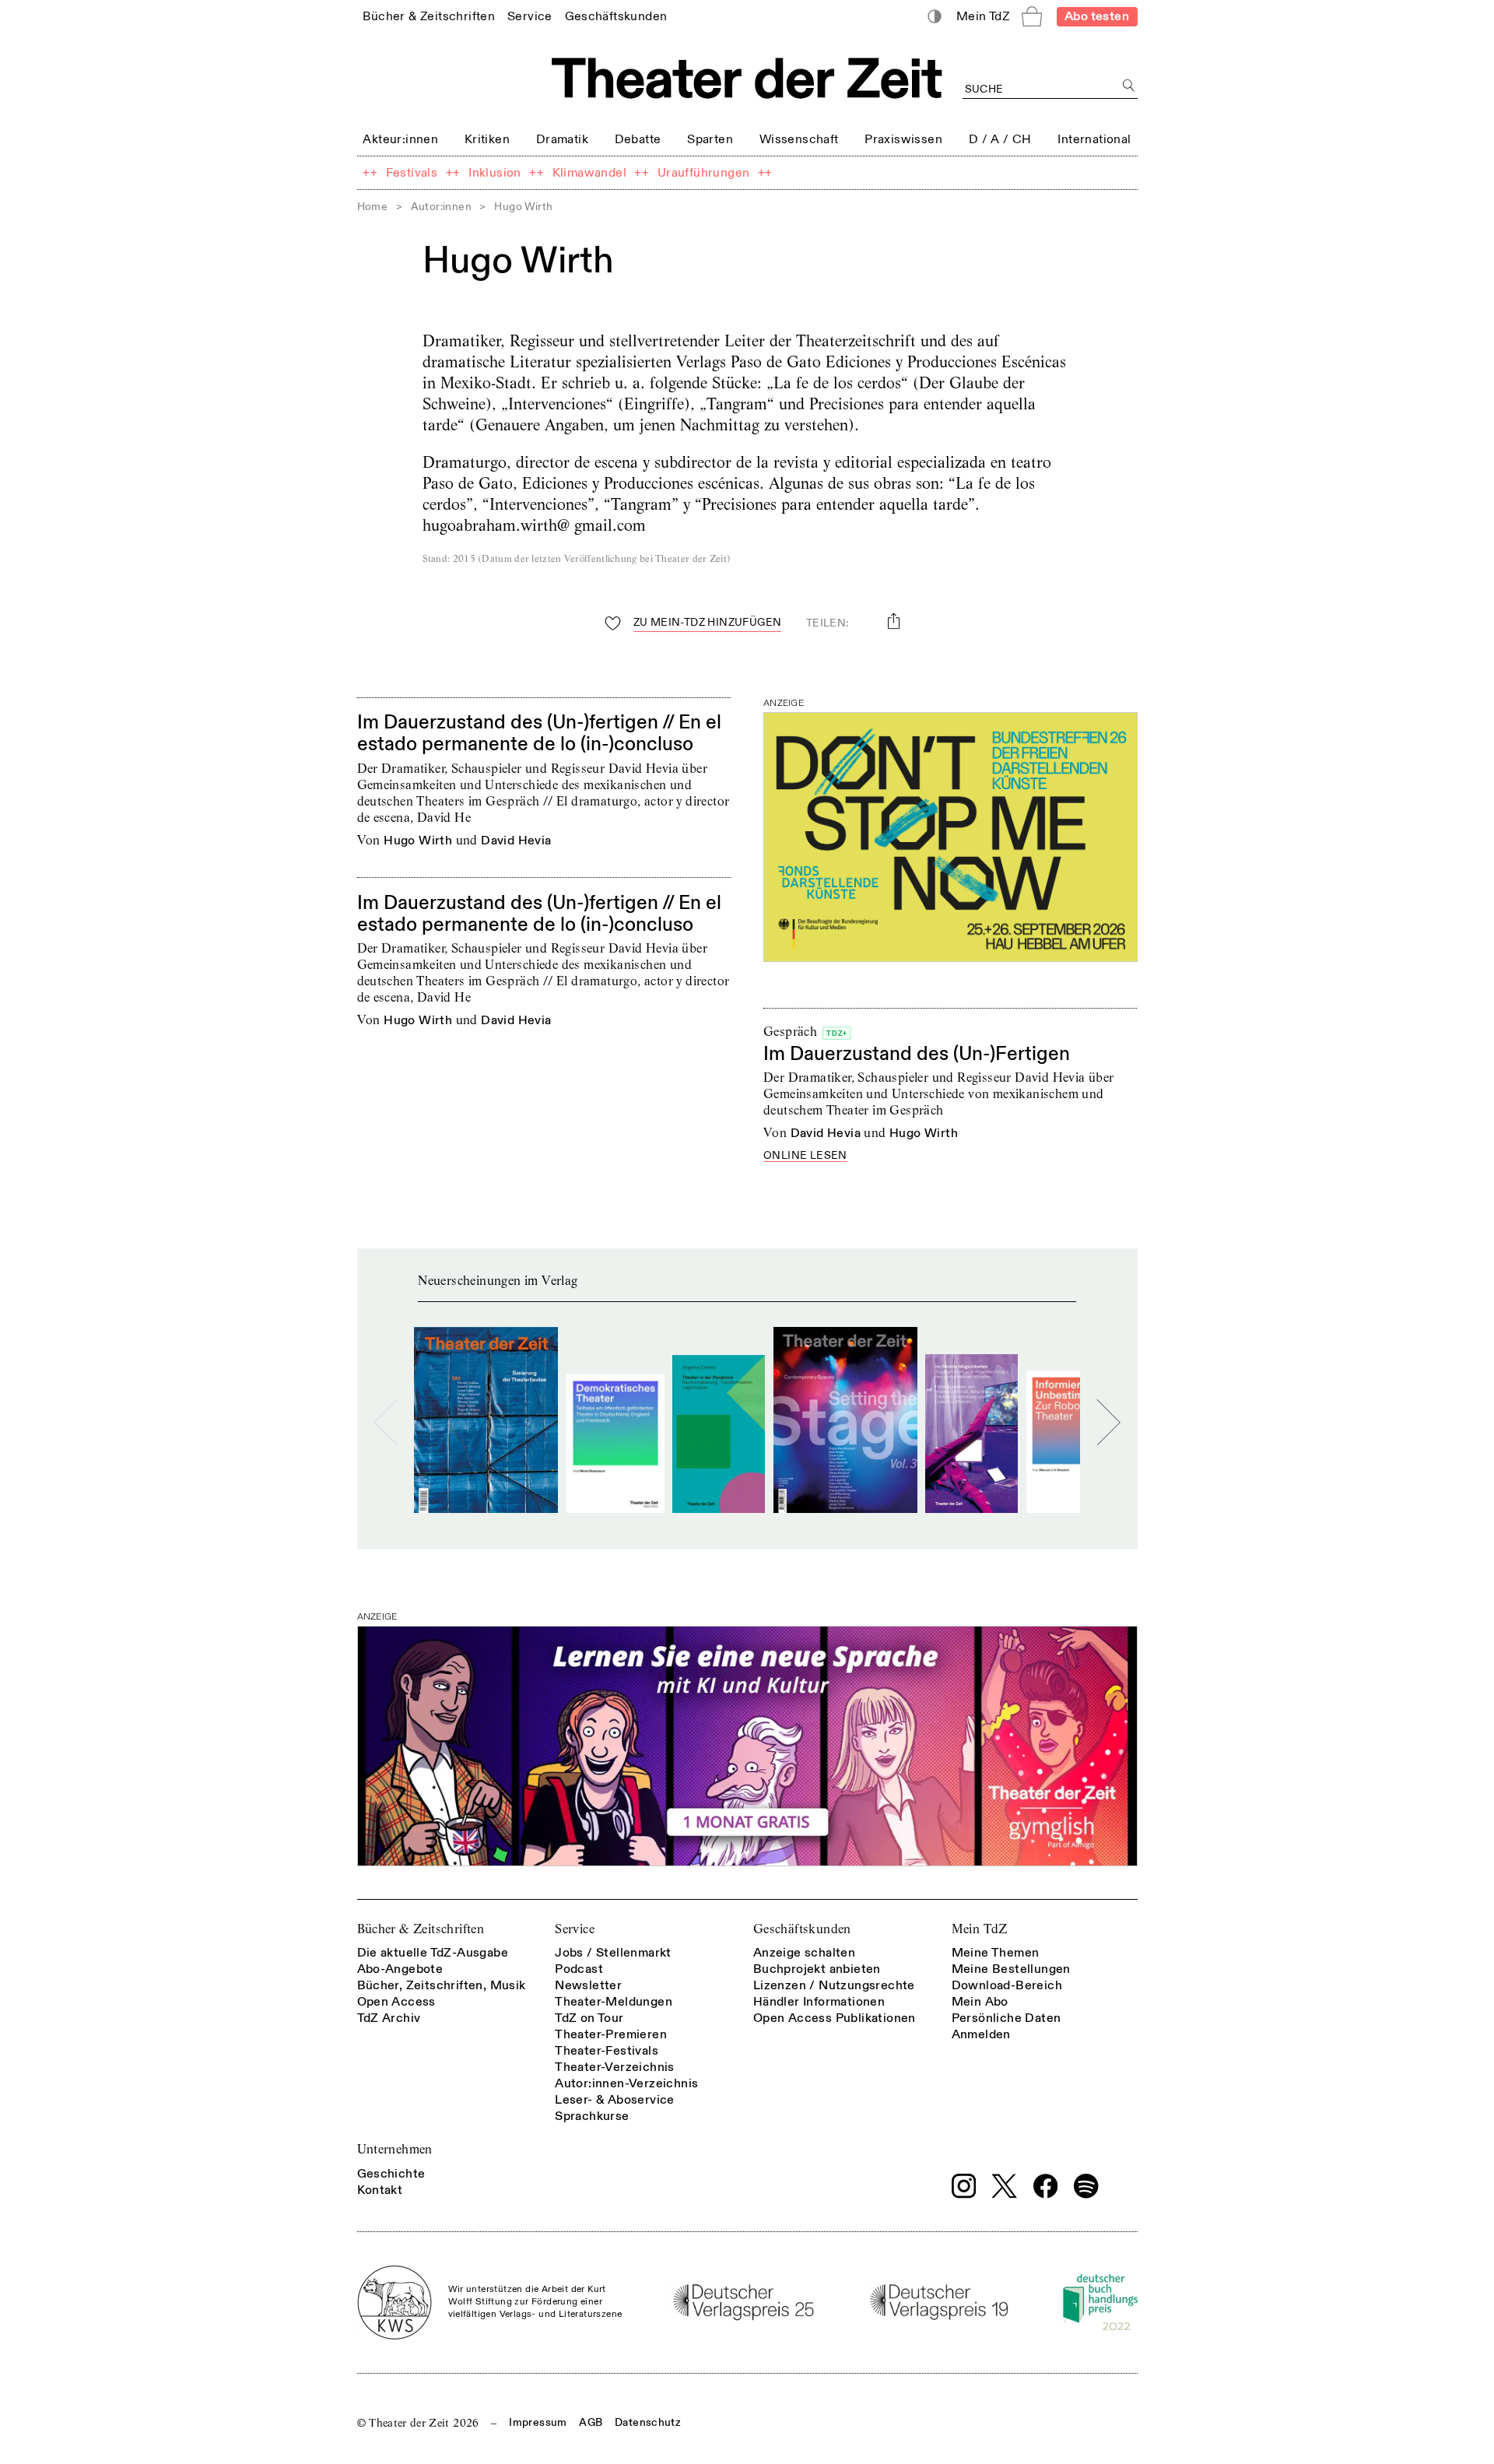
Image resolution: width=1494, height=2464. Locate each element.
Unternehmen (395, 2149)
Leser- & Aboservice (615, 2100)
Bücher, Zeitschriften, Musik (442, 1985)
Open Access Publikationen (835, 2018)
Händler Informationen (819, 2002)
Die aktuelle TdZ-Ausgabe (433, 1953)
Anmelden (981, 2034)
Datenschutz (648, 2422)
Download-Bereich (1007, 1985)
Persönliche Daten (1007, 2018)
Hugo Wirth (418, 841)
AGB (591, 2422)
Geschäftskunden (802, 1929)
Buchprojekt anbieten (817, 1969)
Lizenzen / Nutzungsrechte (834, 1985)
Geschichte (391, 2174)
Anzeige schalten (804, 1953)
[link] (429, 16)
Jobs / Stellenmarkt (613, 1953)
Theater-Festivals (607, 2051)
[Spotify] (1086, 2186)
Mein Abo (980, 2002)
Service (575, 1929)
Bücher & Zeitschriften (421, 1929)
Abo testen (1097, 16)
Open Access (396, 2002)
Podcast (579, 1969)
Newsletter (588, 1985)
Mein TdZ (980, 1929)
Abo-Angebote (400, 1969)
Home (373, 207)
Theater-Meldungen (614, 2002)
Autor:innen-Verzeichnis (626, 2083)
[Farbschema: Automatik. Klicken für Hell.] (934, 17)
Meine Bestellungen (1011, 1969)
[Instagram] (964, 2186)
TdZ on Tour (589, 2018)
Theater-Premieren (611, 2034)
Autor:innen (441, 207)
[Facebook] (1046, 2186)
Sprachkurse (592, 2116)
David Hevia (516, 841)
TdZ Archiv (389, 2018)
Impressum (538, 2422)
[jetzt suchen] (1129, 86)
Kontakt (380, 2190)
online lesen (805, 1156)
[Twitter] (1005, 2186)
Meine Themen (996, 1953)
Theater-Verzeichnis (615, 2067)
